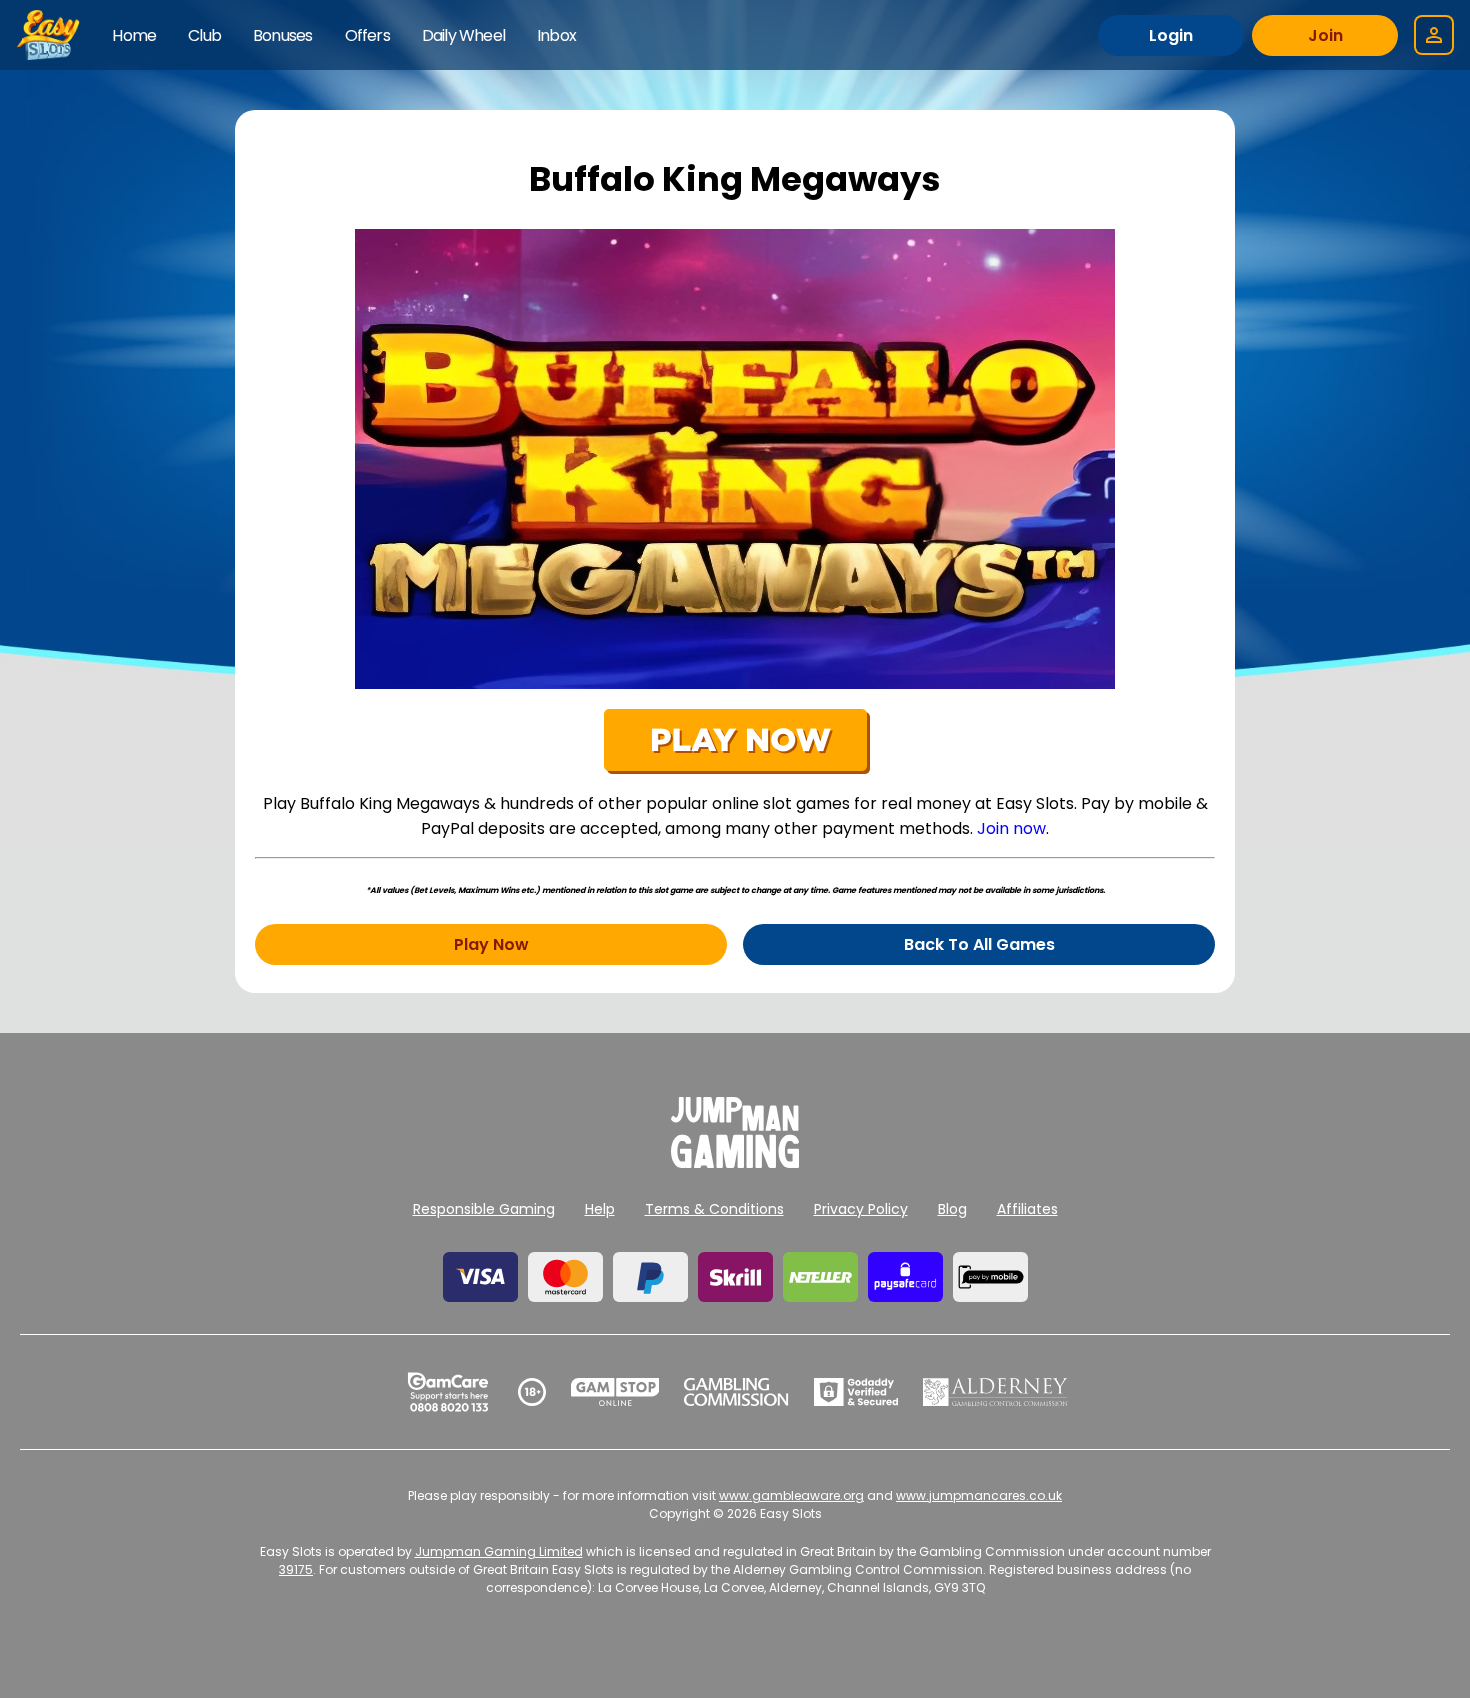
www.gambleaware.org (791, 1495)
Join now (1011, 828)
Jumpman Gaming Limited (499, 1551)
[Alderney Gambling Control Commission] (995, 1392)
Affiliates (1027, 1209)
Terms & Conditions (714, 1209)
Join (1325, 35)
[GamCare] (448, 1392)
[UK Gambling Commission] (736, 1392)
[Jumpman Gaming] (735, 1162)
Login (1171, 35)
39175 (296, 1569)
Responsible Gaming (484, 1209)
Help (600, 1209)
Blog (952, 1209)
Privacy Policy (861, 1209)
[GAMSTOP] (615, 1392)
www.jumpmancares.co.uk (979, 1495)
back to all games (979, 944)
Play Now (491, 944)
